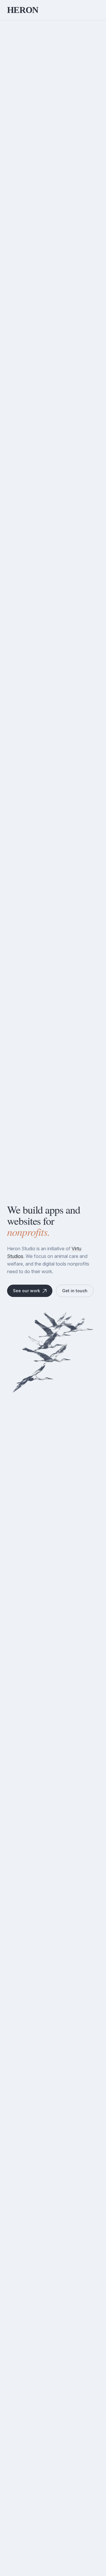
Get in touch (75, 1291)
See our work (26, 1291)
